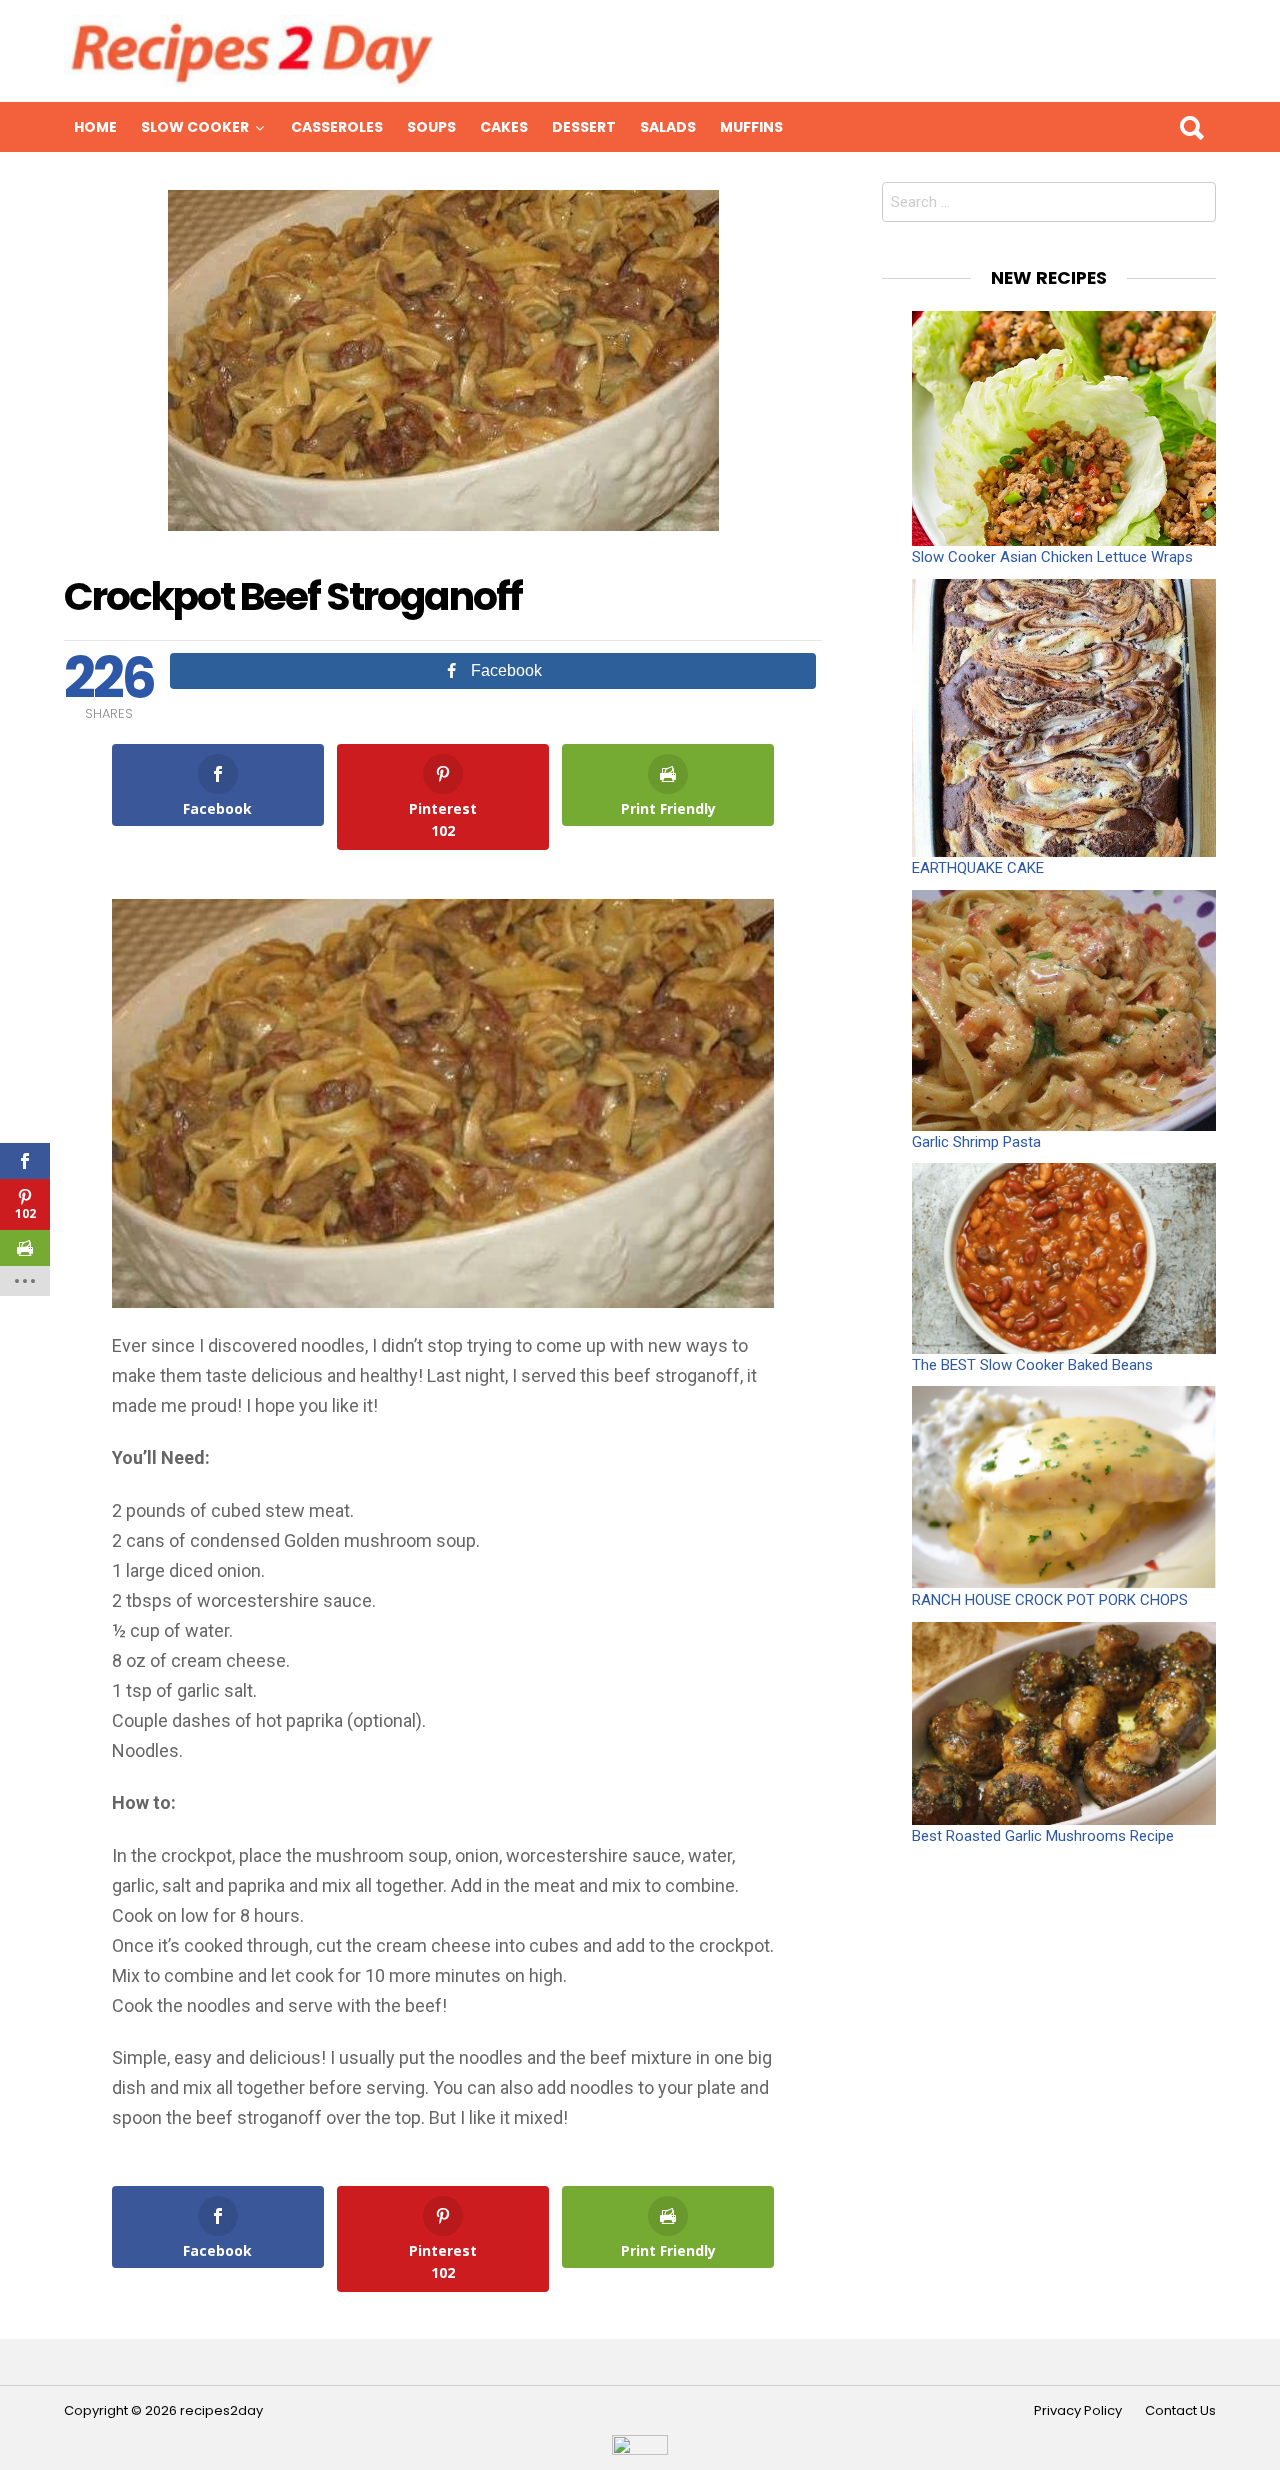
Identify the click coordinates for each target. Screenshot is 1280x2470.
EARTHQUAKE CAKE (978, 868)
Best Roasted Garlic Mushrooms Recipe (1043, 1836)
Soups (431, 127)
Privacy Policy (1078, 2411)
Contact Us (1180, 2411)
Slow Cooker (195, 127)
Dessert (584, 127)
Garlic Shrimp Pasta (976, 1142)
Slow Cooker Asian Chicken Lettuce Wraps (1052, 557)
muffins (751, 127)
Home (95, 127)
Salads (668, 127)
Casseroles (337, 127)
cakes (504, 127)
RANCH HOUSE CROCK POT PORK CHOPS (1050, 1600)
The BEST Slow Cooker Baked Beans (1032, 1365)
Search (1191, 127)
